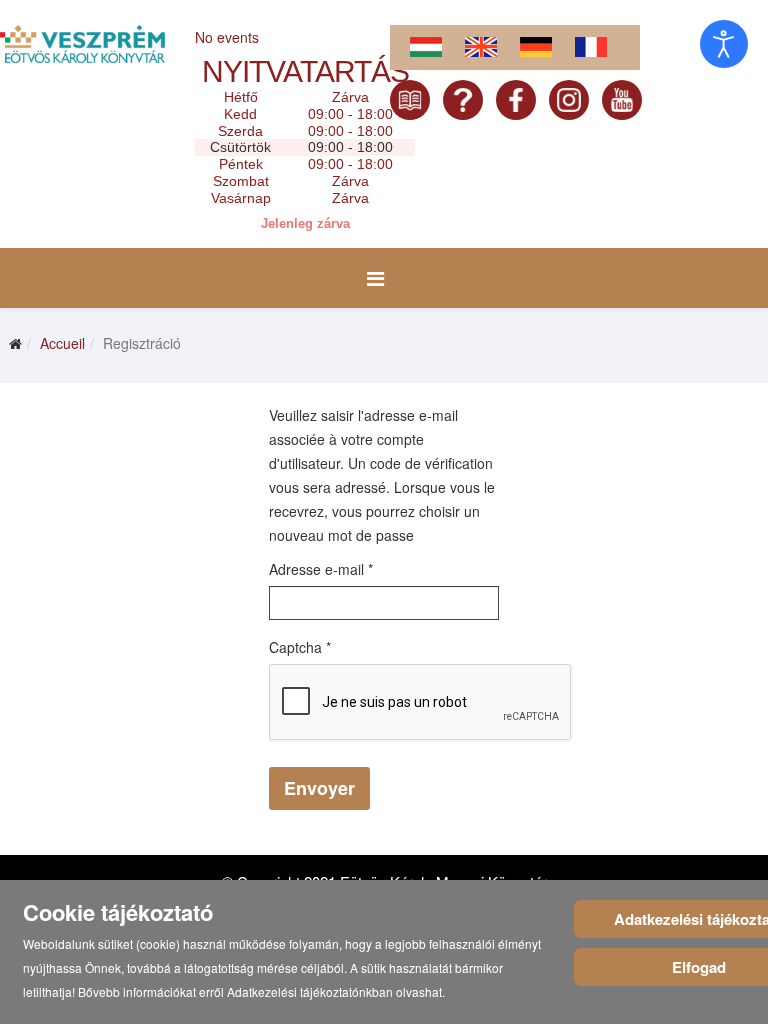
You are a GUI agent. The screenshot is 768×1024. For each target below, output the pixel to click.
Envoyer (319, 788)
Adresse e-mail (321, 569)
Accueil (62, 343)
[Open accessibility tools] (724, 44)
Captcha (300, 647)
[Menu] (375, 278)
